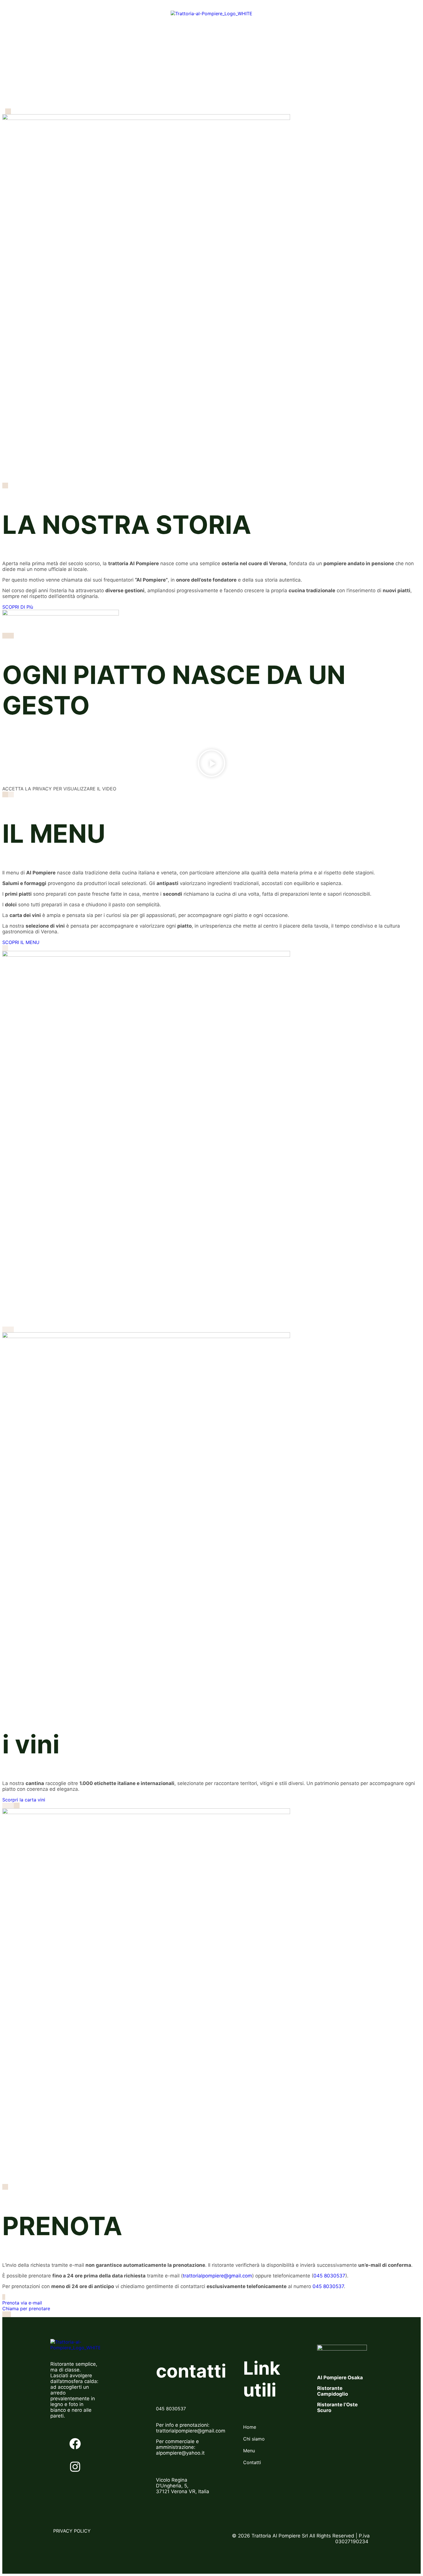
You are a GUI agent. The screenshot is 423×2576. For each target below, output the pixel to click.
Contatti (298, 14)
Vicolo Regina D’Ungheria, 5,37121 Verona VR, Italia (183, 2486)
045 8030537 (329, 2276)
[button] (211, 764)
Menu (273, 14)
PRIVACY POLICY (73, 2531)
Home (118, 14)
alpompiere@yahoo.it (180, 2453)
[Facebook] (75, 2444)
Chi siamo (146, 14)
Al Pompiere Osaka (340, 2378)
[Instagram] (75, 2467)
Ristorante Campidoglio (333, 2391)
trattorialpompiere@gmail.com (217, 2276)
